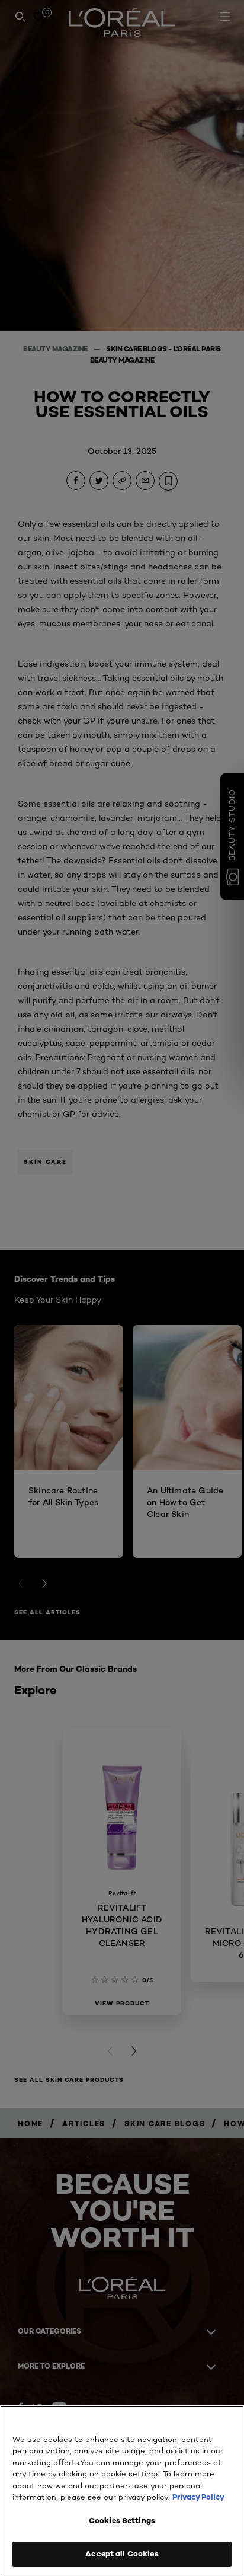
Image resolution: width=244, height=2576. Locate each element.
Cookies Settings (122, 2520)
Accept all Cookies (122, 2553)
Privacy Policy (198, 2497)
